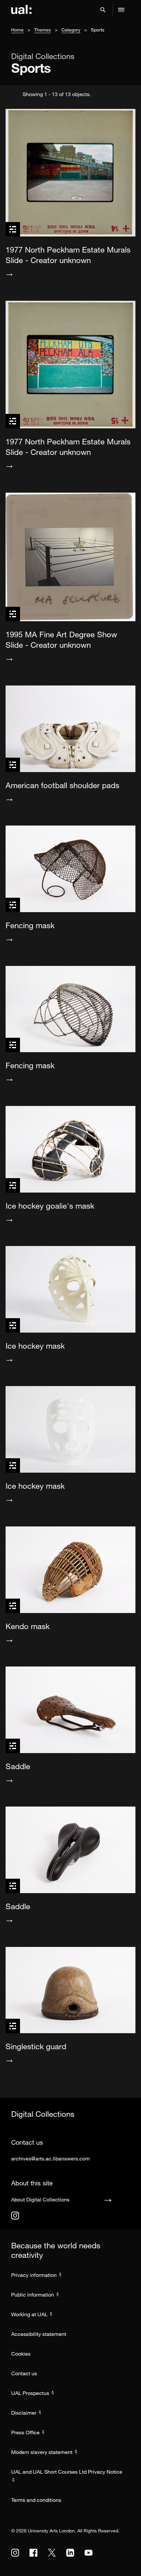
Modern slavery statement (42, 2452)
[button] (103, 10)
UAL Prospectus (30, 2393)
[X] (52, 2553)
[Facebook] (33, 2553)
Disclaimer (24, 2413)
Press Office (25, 2432)
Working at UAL (29, 2314)
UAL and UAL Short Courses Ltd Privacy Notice (67, 2472)
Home (17, 30)
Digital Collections (43, 56)
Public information (33, 2295)
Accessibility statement (39, 2334)
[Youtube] (89, 2553)
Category (71, 30)
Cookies (21, 2354)
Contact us (24, 2373)
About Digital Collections (40, 2199)
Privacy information (34, 2275)
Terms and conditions (36, 2500)
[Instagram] (15, 2216)
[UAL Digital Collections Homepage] (21, 10)
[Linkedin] (70, 2553)
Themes (42, 30)
